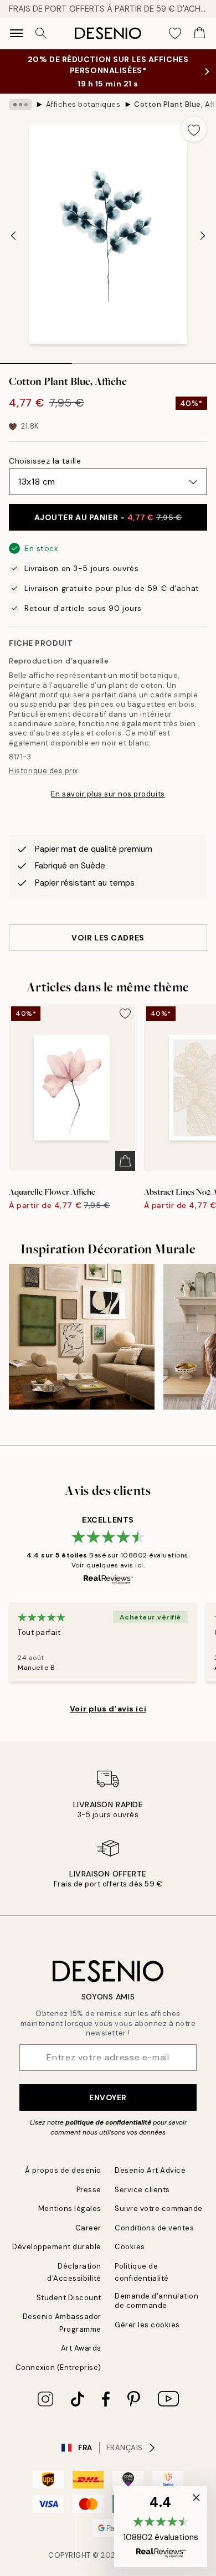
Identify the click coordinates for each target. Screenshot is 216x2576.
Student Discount (69, 2298)
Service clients (142, 2190)
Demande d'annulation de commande (156, 2301)
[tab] (36, 359)
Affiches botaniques (83, 104)
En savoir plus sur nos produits (108, 794)
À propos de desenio (63, 2170)
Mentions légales (70, 2209)
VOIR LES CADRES (108, 938)
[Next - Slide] (203, 235)
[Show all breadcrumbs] (20, 105)
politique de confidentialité (108, 2122)
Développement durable (57, 2247)
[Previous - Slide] (13, 235)
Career (88, 2228)
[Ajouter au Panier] (125, 1161)
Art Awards (81, 2348)
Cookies (130, 2247)
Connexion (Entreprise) (58, 2367)
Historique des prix (43, 771)
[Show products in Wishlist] (175, 33)
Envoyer (108, 2097)
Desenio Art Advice (150, 2170)
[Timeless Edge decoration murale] (82, 1337)
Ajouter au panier (108, 517)
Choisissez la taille (45, 461)
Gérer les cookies (147, 2325)
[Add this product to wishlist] (194, 129)
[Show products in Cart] (199, 33)
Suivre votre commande (159, 2209)
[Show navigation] (17, 33)
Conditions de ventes (154, 2228)
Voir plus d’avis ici (108, 1709)
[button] (161, 2527)
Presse (89, 2190)
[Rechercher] (41, 33)
